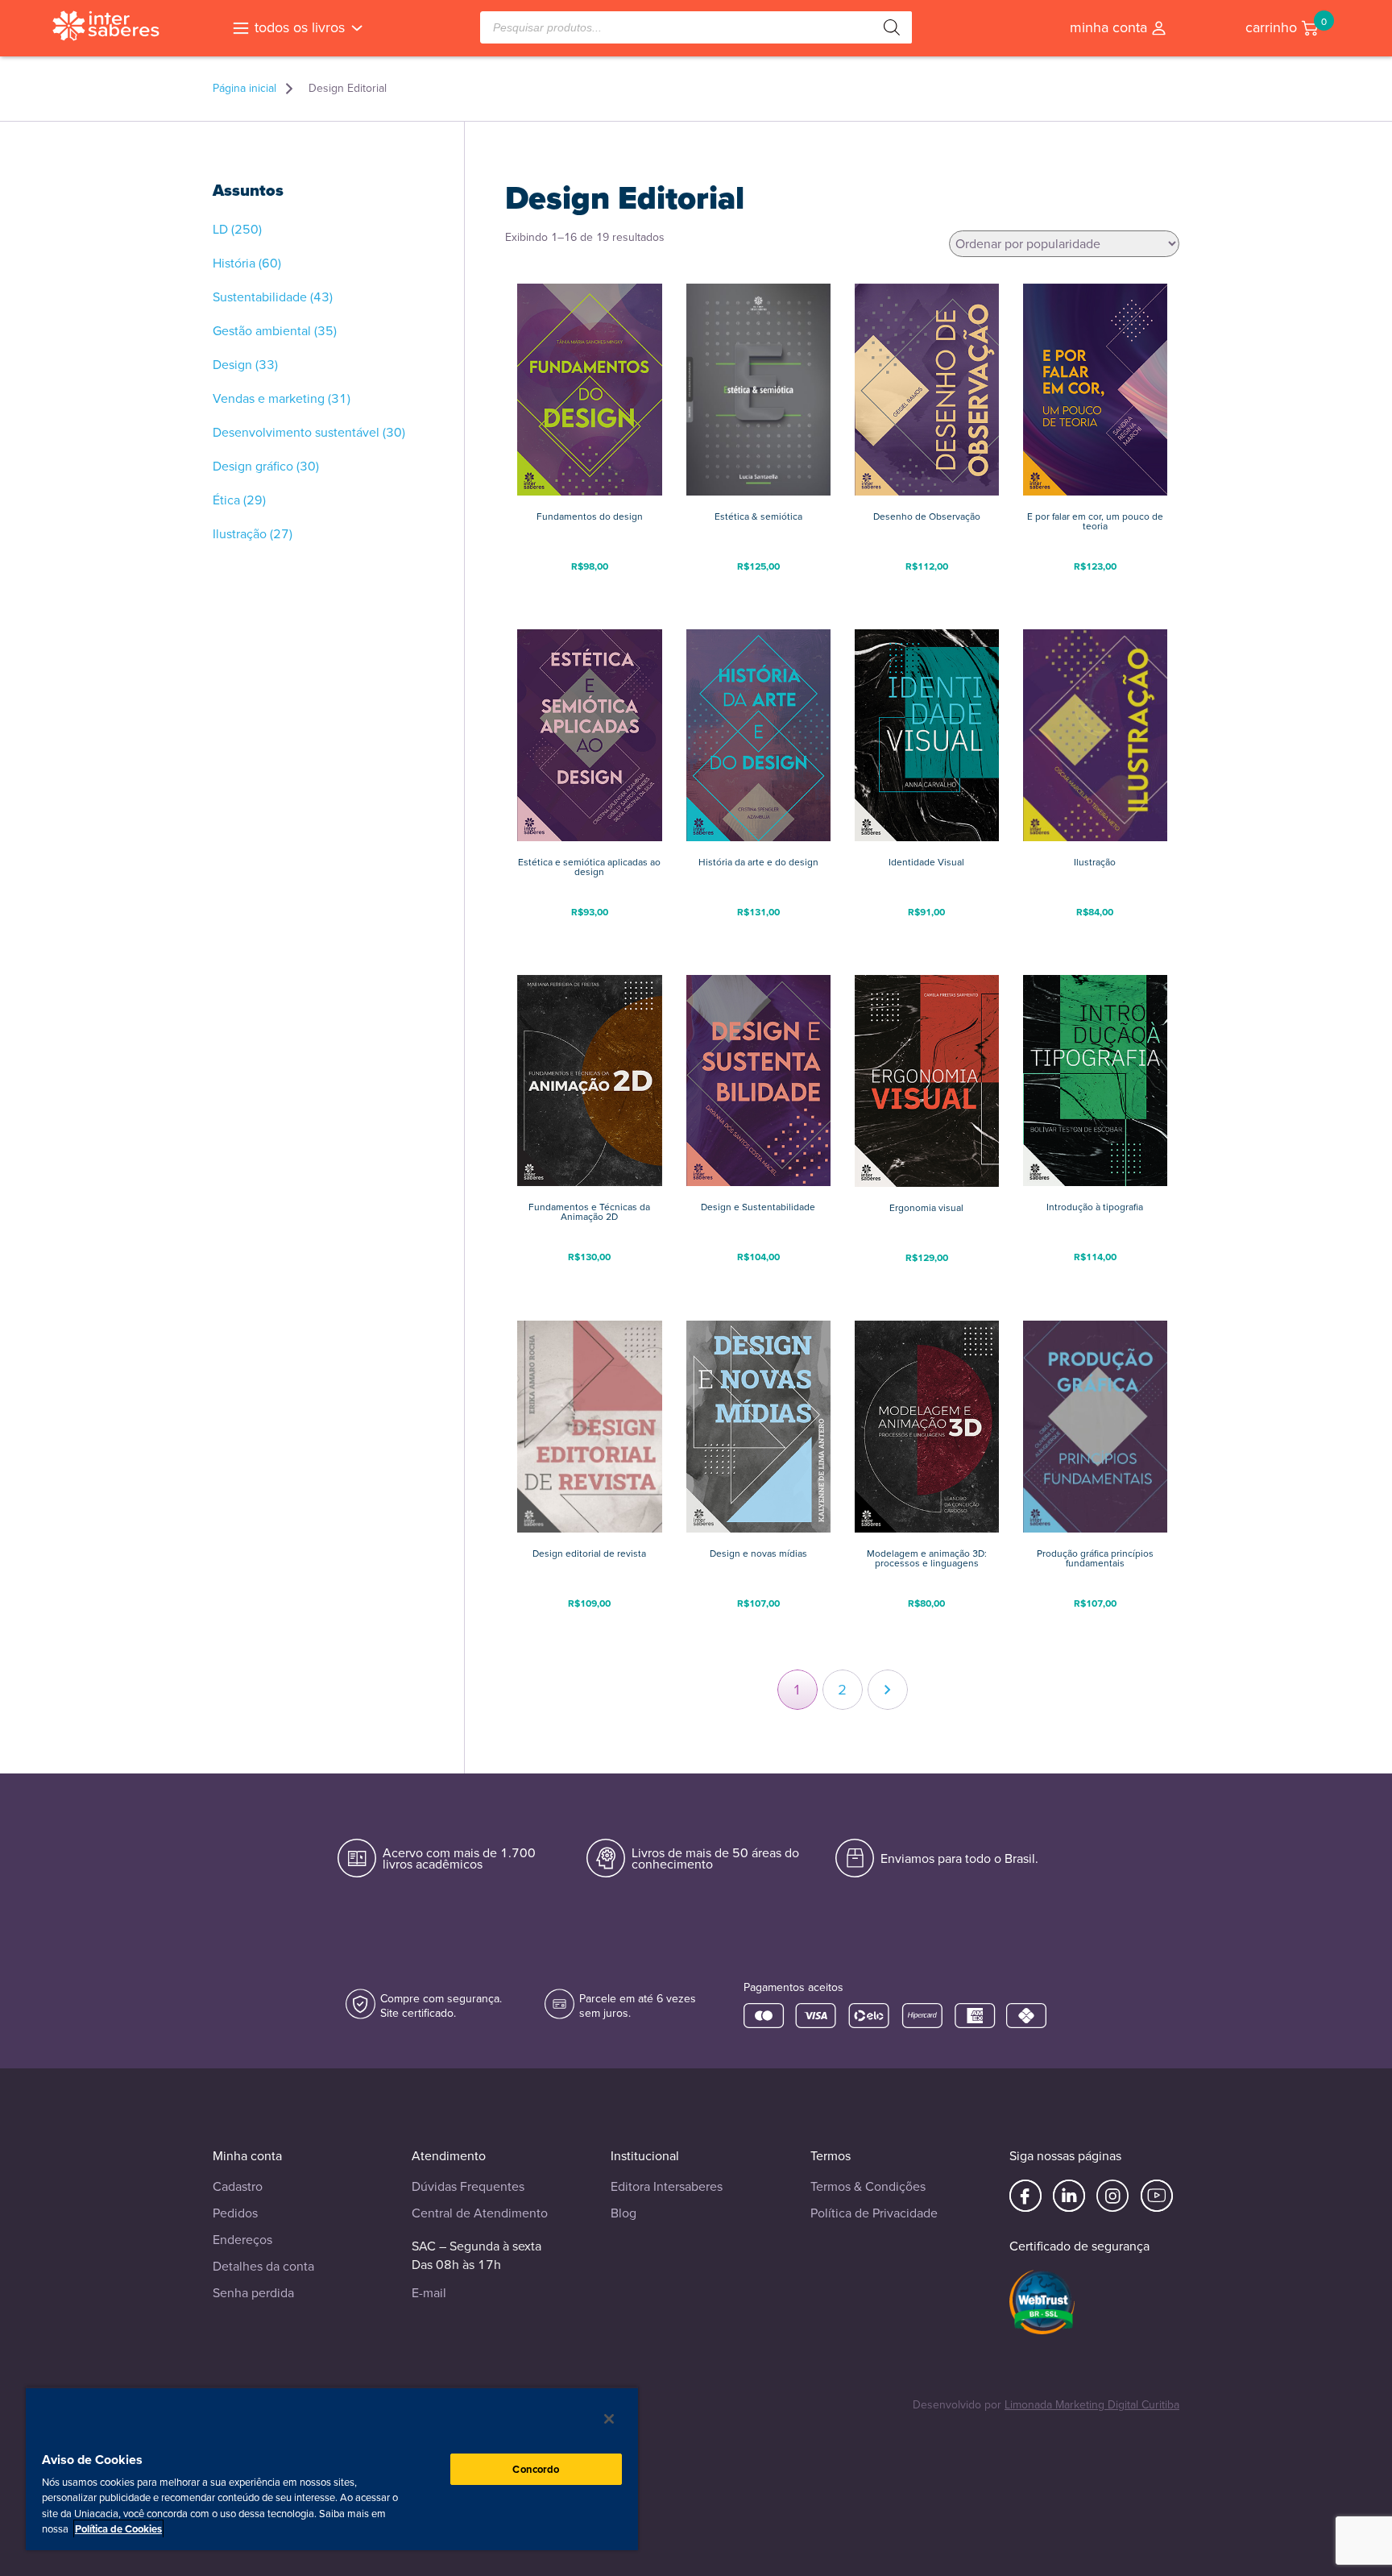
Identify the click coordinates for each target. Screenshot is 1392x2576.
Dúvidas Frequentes (468, 2186)
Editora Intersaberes (667, 2186)
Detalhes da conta (263, 2266)
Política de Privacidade (874, 2213)
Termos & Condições (868, 2186)
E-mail (429, 2293)
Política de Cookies (118, 2529)
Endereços (242, 2240)
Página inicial (244, 89)
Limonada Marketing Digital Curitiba (1092, 2405)
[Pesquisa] (892, 27)
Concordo (536, 2469)
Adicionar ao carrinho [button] (590, 592)
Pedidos (235, 2213)
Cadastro (238, 2186)
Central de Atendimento (480, 2213)
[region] (332, 2468)
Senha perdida (253, 2293)
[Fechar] (609, 2419)
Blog (623, 2213)
